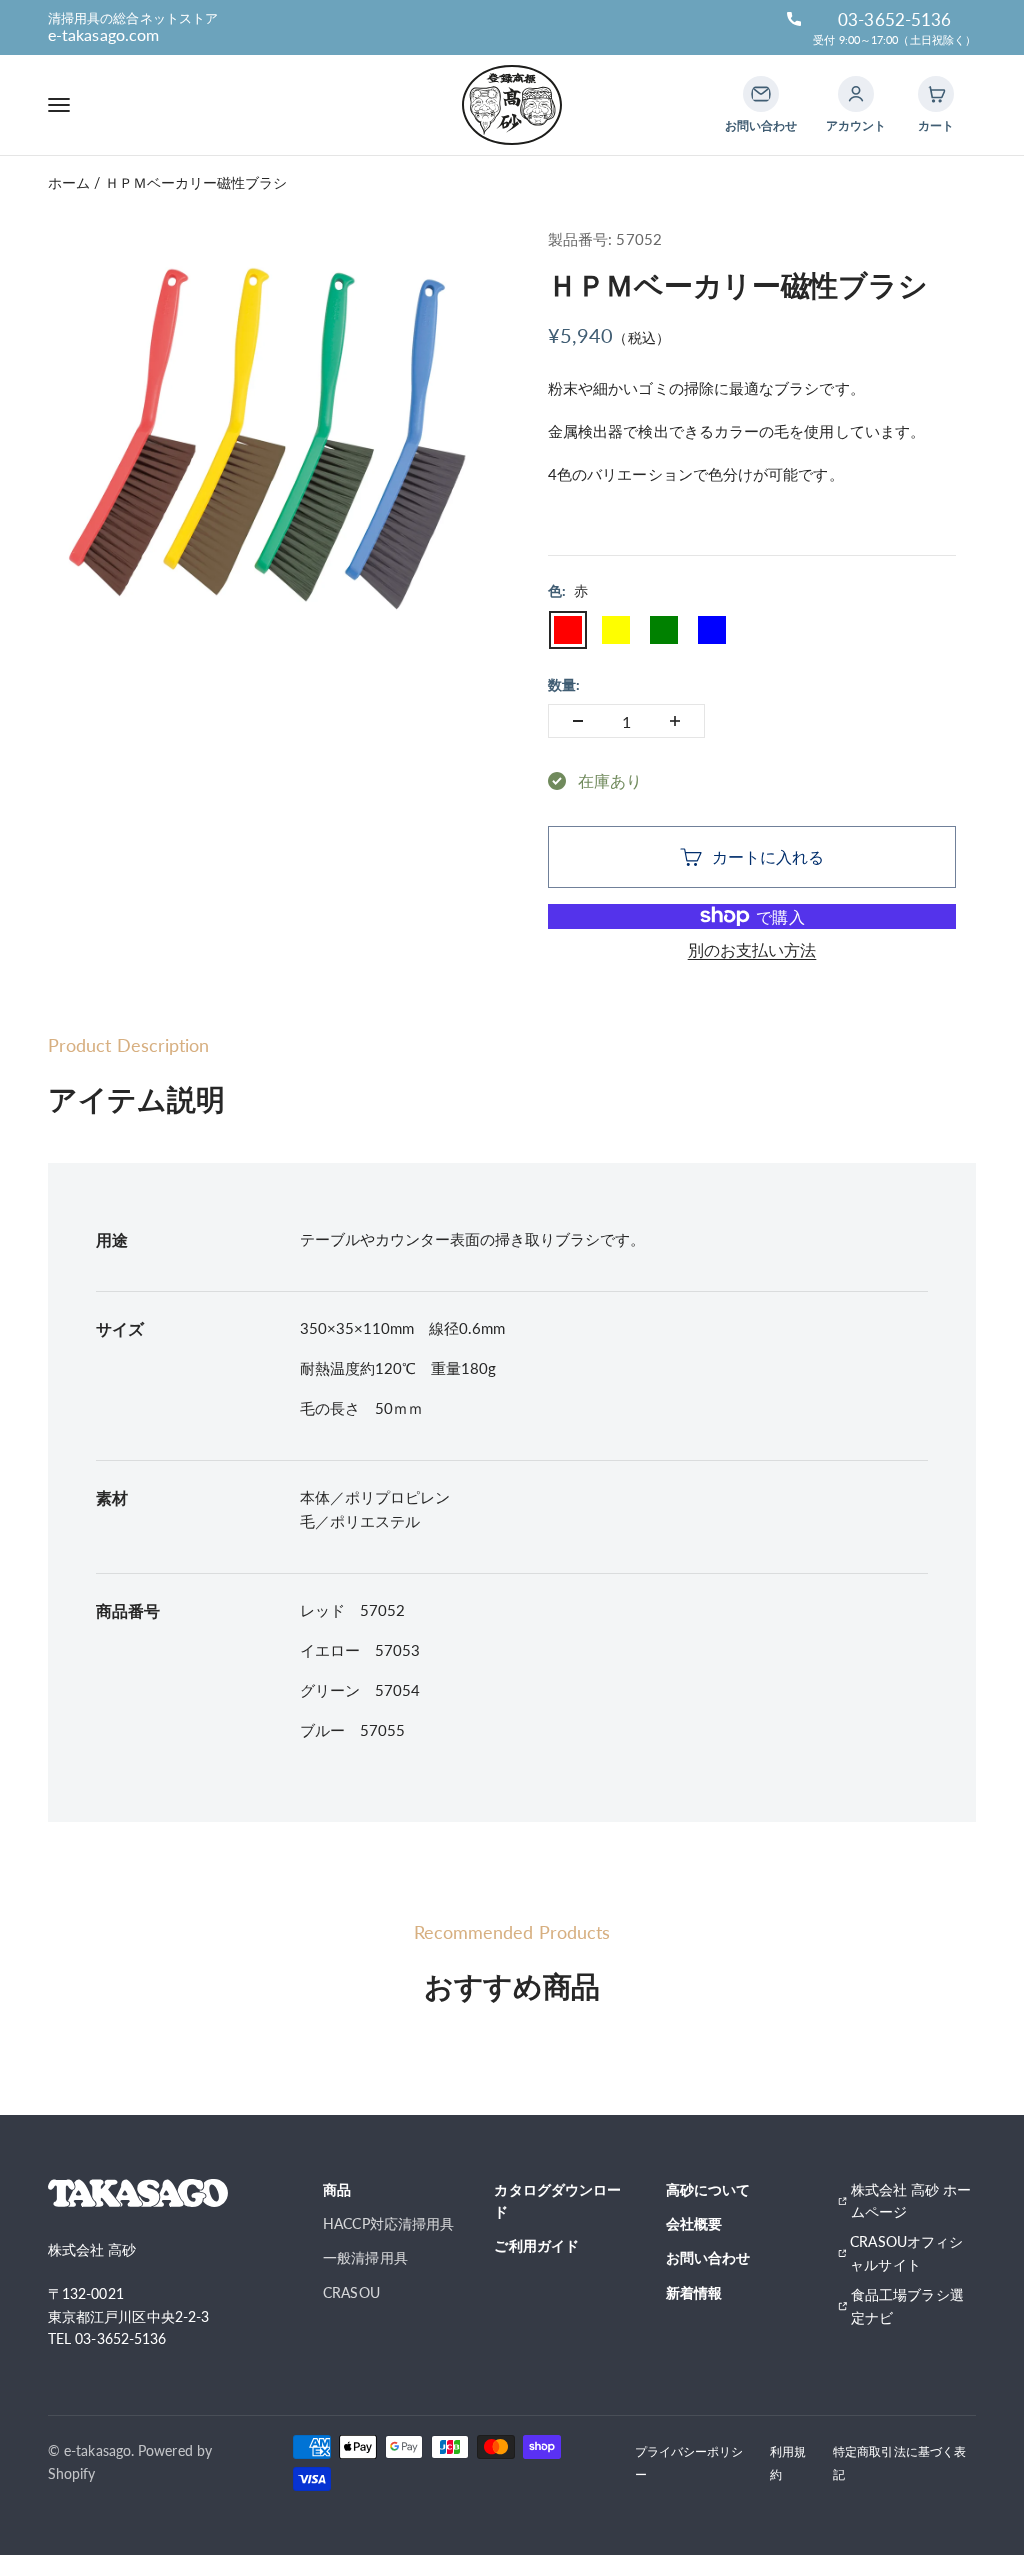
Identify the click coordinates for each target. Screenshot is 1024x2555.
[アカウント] (856, 94)
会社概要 (694, 2223)
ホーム (69, 182)
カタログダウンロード (557, 2200)
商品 (337, 2189)
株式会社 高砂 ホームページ (911, 2200)
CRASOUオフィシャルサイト (906, 2252)
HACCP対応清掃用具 (388, 2223)
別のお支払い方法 (752, 949)
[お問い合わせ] (761, 94)
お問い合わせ (708, 2257)
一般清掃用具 (365, 2257)
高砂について (708, 2189)
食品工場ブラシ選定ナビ (907, 2305)
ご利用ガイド (536, 2245)
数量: (564, 684)
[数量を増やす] (675, 721)
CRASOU (351, 2292)
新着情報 (694, 2292)
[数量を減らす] (578, 721)
